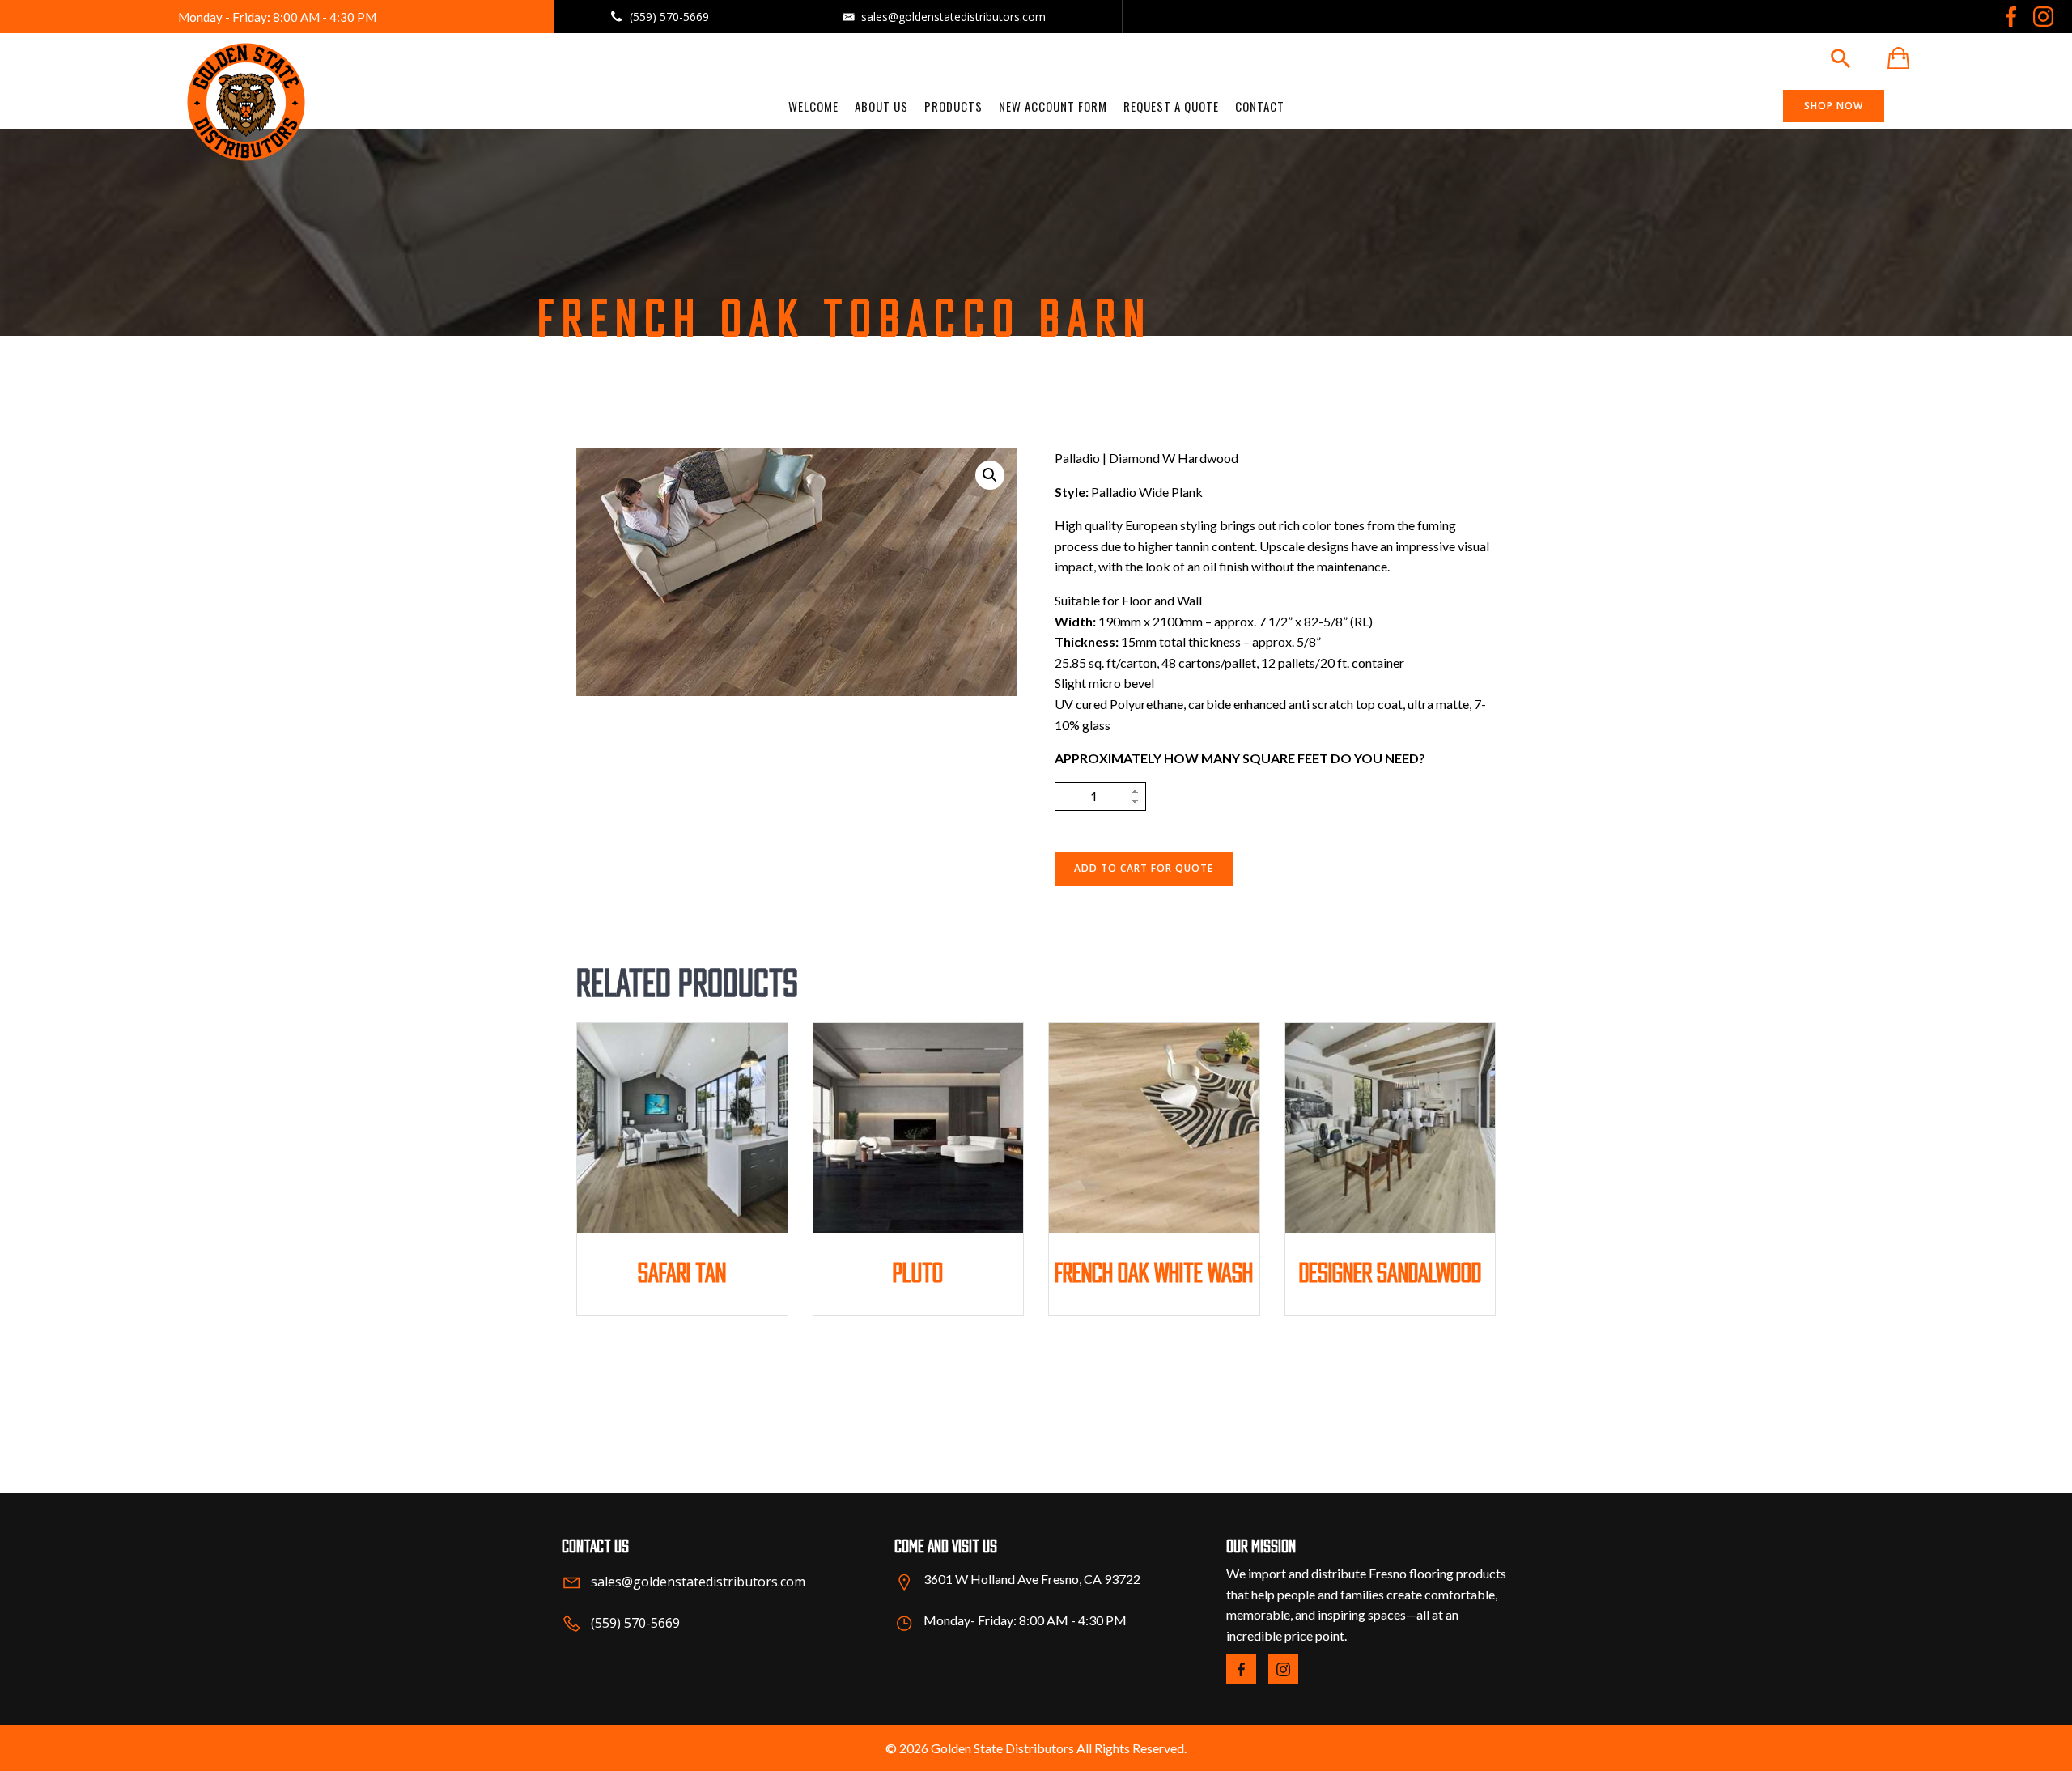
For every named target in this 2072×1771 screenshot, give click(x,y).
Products (953, 106)
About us (881, 106)
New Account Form (1053, 106)
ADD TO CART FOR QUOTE (1144, 868)
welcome (813, 106)
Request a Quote (1171, 106)
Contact (1260, 106)
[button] (990, 475)
